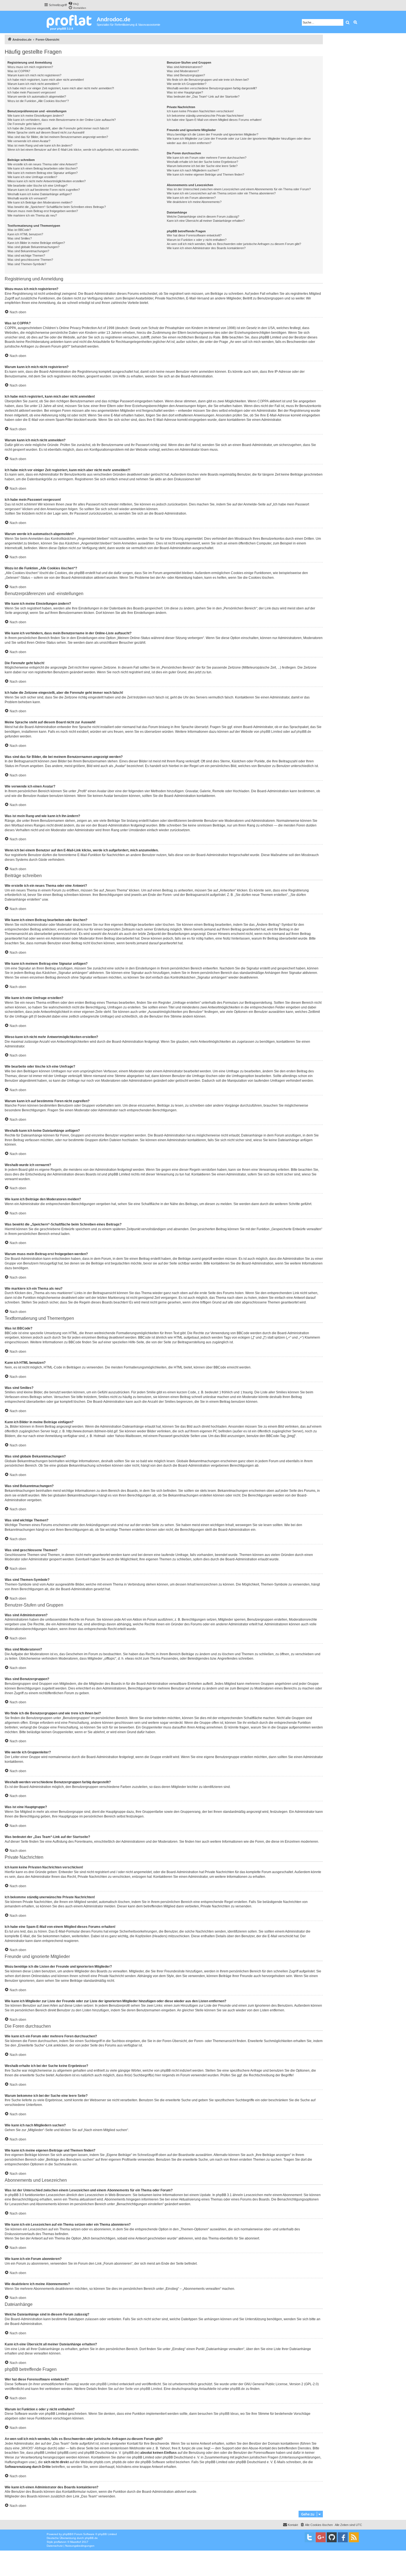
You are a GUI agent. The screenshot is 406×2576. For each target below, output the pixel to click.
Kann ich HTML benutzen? (25, 234)
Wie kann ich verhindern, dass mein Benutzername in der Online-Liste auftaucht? (62, 120)
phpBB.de (304, 732)
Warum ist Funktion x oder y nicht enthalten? (197, 240)
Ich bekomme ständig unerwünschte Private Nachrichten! (205, 116)
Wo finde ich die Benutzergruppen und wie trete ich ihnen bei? (208, 80)
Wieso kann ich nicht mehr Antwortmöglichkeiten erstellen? (47, 181)
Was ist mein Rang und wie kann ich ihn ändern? (40, 145)
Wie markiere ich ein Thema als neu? (32, 215)
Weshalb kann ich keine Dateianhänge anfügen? (40, 194)
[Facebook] (343, 2537)
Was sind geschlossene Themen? (30, 260)
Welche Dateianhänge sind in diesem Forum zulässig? (203, 217)
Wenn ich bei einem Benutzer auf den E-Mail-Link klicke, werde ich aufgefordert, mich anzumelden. (73, 150)
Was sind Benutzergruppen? (186, 75)
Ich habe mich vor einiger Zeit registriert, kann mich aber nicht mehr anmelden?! (61, 88)
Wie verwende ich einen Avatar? (29, 141)
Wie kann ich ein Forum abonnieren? (191, 198)
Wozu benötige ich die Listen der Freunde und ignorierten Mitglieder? (213, 134)
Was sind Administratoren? (185, 67)
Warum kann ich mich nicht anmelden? (33, 84)
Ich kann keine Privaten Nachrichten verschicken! (200, 111)
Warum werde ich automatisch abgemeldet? (37, 97)
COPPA (263, 401)
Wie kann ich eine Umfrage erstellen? (32, 177)
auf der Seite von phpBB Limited (138, 2389)
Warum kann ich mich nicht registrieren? (34, 75)
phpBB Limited (271, 732)
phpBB (67, 2534)
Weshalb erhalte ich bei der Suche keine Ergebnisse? (202, 162)
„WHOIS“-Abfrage (34, 2448)
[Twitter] (310, 2537)
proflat (58, 2542)
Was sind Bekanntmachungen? (28, 251)
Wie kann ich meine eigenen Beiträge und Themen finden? (205, 174)
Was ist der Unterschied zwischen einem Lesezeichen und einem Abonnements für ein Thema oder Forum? (239, 189)
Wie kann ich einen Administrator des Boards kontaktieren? (206, 248)
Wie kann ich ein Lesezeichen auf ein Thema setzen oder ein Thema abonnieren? (221, 193)
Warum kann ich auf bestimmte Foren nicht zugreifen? (44, 190)
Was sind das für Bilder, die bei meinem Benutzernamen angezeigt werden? (58, 137)
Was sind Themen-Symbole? (27, 264)
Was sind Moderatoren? (183, 71)
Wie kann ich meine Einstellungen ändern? (36, 116)
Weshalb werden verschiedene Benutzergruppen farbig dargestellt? (212, 88)
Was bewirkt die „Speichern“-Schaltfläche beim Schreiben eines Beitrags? (57, 207)
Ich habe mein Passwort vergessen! (32, 92)
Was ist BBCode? (19, 230)
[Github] (332, 2537)
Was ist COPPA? (19, 71)
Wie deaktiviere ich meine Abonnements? (194, 202)
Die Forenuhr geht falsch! (24, 124)
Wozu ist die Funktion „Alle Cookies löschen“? (38, 101)
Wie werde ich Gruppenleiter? (187, 84)
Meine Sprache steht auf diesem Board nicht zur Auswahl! (46, 132)
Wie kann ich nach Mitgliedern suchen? (193, 170)
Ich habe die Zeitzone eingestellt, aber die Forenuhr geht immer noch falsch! (58, 128)
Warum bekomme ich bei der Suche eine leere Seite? (202, 166)
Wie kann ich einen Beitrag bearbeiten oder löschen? (43, 168)
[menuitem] (73, 3)
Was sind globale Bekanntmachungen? (33, 247)
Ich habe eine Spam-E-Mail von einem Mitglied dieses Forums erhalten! (214, 120)
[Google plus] (321, 2537)
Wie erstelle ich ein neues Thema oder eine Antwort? (42, 164)
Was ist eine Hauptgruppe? (185, 92)
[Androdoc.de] (70, 22)
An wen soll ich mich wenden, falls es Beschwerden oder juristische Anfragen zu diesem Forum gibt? (234, 244)
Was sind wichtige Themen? (26, 255)
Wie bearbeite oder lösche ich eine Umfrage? (37, 186)
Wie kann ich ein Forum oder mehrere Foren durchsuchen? (207, 158)
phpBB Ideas (229, 2414)
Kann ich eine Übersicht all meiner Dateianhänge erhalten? (206, 221)
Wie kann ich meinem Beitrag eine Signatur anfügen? (43, 173)
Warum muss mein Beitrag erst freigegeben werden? (43, 211)
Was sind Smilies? (20, 238)
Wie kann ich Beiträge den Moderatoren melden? (40, 202)
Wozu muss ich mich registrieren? (30, 67)
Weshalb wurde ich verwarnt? (27, 198)
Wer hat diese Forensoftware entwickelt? (194, 235)
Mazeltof (76, 2542)
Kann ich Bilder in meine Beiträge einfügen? (36, 243)
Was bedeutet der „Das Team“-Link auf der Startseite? (203, 97)
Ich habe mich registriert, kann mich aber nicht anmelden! (46, 80)
